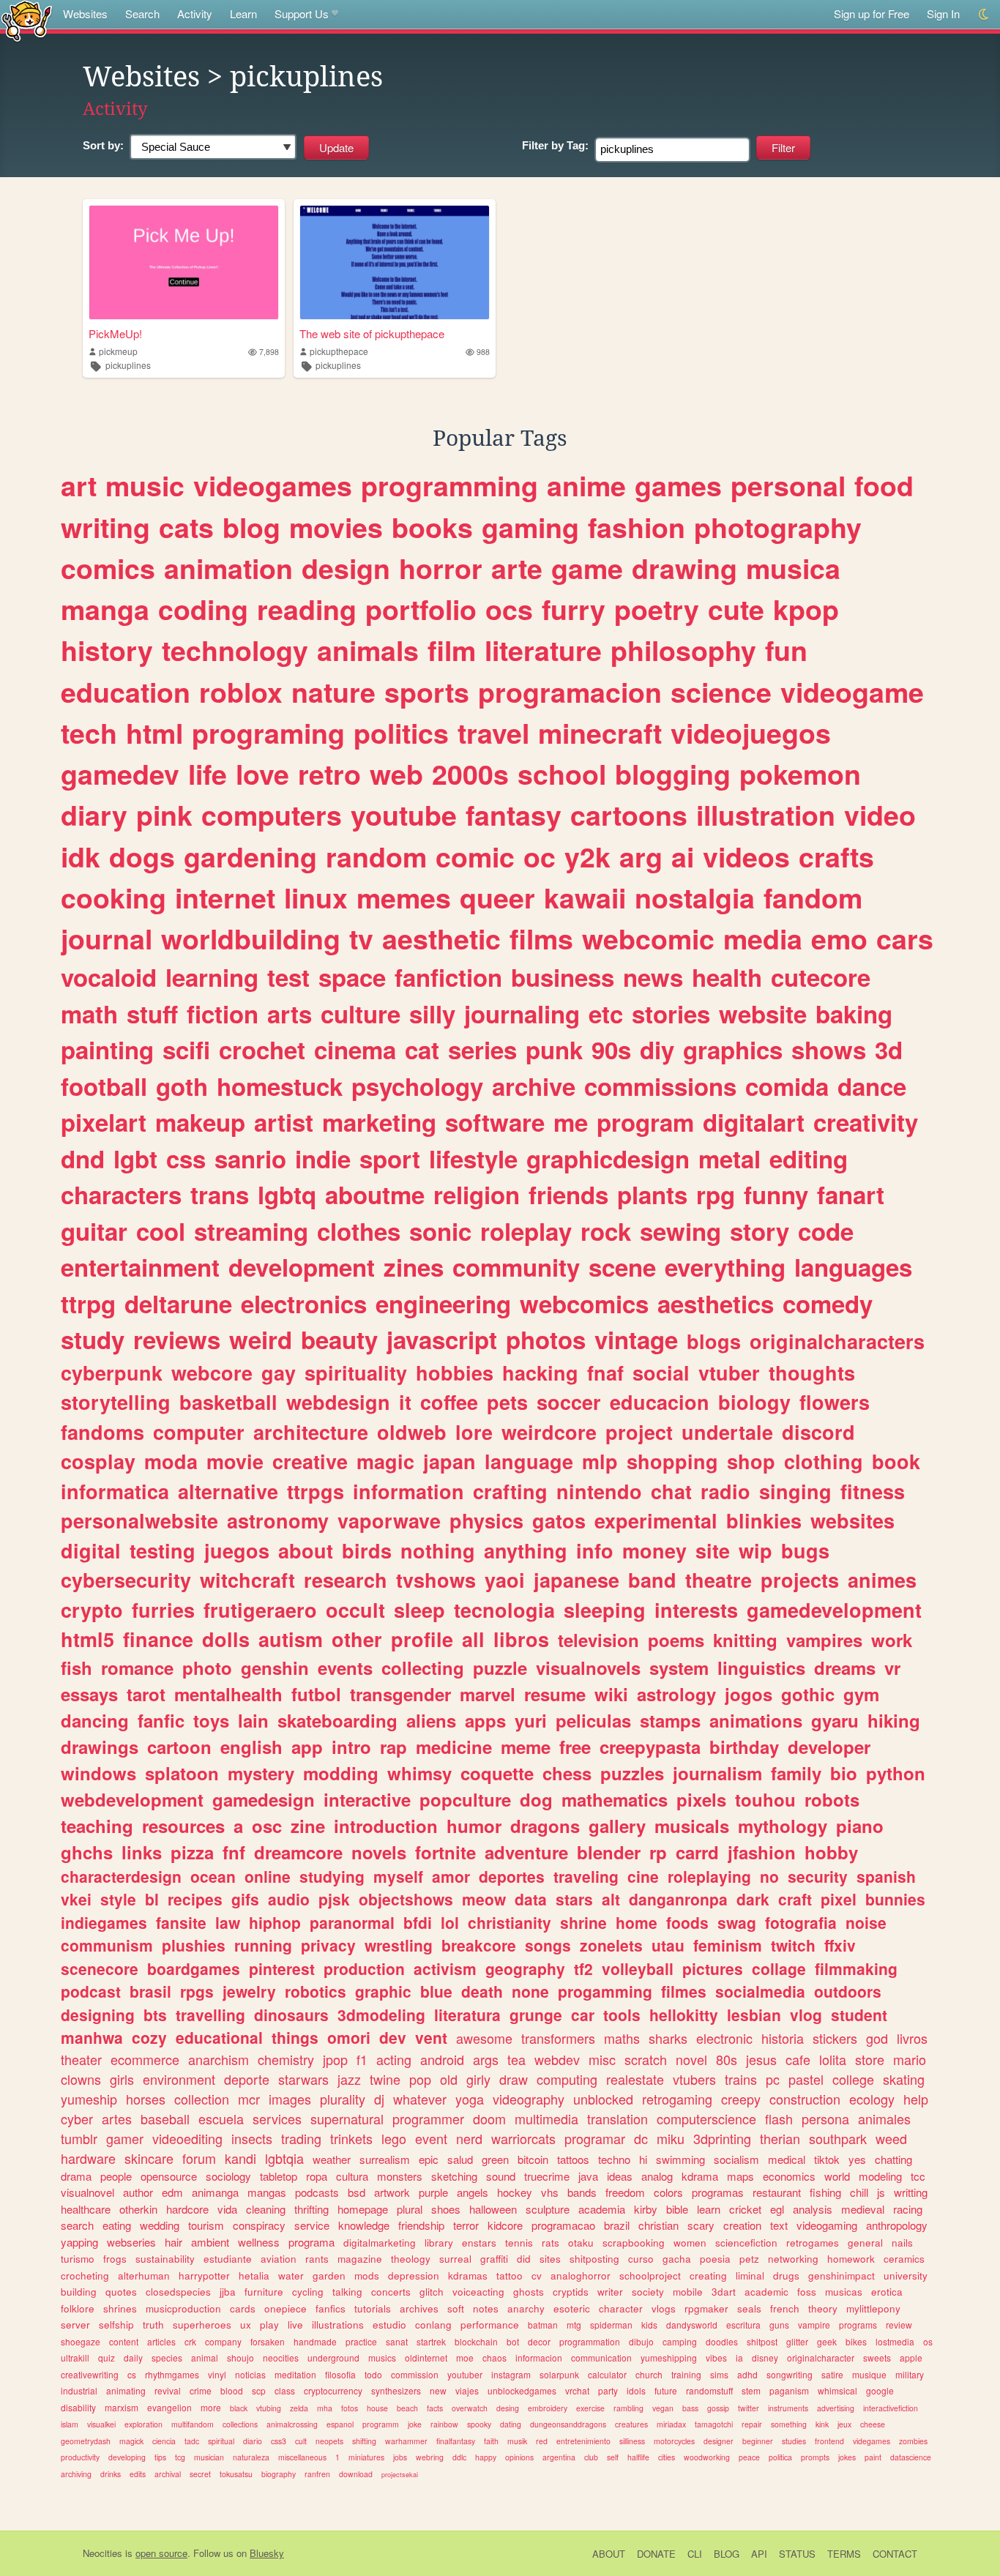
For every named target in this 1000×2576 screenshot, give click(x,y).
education (126, 692)
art (79, 485)
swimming (680, 2159)
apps (485, 1720)
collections (240, 2424)
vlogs (664, 2308)
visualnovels (588, 1668)
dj (379, 2099)
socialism (736, 2159)
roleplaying (709, 1876)
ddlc (459, 2457)
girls (122, 2079)
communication (601, 2357)
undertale (727, 1432)
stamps (670, 1720)
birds (367, 1550)
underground (333, 2357)
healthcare (86, 2209)
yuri (531, 1720)
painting (107, 1049)
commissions (660, 1086)
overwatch (470, 2408)
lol (450, 1922)
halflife (638, 2457)
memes (404, 897)
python (896, 1773)
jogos (749, 1694)
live (295, 2325)
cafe (798, 2059)
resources (183, 1826)
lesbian (754, 2015)
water (291, 2276)
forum (199, 2158)
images (290, 2099)
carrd (697, 1852)
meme (526, 1747)
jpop (335, 2059)
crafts (836, 856)
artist (284, 1122)
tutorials (373, 2308)
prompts (815, 2457)
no (769, 1876)
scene (622, 1267)
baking (854, 1013)
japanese (577, 1580)
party (608, 2390)
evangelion (169, 2407)
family (796, 1773)
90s (611, 1049)
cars (905, 938)
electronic (724, 2038)
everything (725, 1267)
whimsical (837, 2390)
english (251, 1747)
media (763, 938)
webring (430, 2457)
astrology (676, 1694)
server (75, 2325)
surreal (455, 2259)
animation (228, 568)
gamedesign (264, 1799)
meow (484, 1899)
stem (751, 2390)
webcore (212, 1373)
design (346, 568)
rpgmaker (706, 2308)
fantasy (514, 815)
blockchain (476, 2341)
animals (368, 650)
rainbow (444, 2424)
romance (137, 1668)
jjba (228, 2292)
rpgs (197, 1991)
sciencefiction (746, 2243)
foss (807, 2292)
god (877, 2038)
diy (657, 1049)
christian (658, 2225)
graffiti (494, 2259)
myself (398, 1876)
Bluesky (267, 2553)
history (107, 650)
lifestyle (473, 1158)
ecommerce (145, 2059)
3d (889, 1049)
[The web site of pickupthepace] (395, 262)
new (438, 2390)
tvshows (436, 1580)
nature (333, 692)
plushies (194, 1945)
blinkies (764, 1520)
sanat (397, 2341)
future (666, 2390)
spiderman (611, 2325)
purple (433, 2192)
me (571, 1122)
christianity (510, 1922)
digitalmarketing (380, 2243)
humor (474, 1826)
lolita (833, 2059)
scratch (646, 2059)
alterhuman (144, 2276)
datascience (911, 2457)
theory (823, 2308)
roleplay (526, 1231)
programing (268, 733)
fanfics (331, 2308)
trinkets (351, 2138)
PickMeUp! (115, 333)
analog (657, 2176)
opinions (519, 2457)
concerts (391, 2292)
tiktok (827, 2159)
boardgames (194, 1968)
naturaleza (251, 2457)
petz (749, 2259)
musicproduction (183, 2308)
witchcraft (247, 1580)
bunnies (895, 1899)
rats (551, 2243)
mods (367, 2276)
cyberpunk (112, 1373)
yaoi (505, 1580)
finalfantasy (456, 2441)
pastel (806, 2079)
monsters (400, 2176)
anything (526, 1550)
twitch (793, 1945)
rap (393, 1747)
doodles (722, 2341)
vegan (663, 2408)
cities (667, 2457)
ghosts (529, 2292)
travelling (210, 2015)
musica (793, 568)
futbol (316, 1694)
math (89, 1013)
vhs (550, 2192)
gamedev (120, 774)
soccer (569, 1402)
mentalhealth (228, 1694)
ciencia (164, 2441)
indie (323, 1158)
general (865, 2243)
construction (805, 2099)
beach (407, 2408)
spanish (886, 1876)
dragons (545, 1826)
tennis (519, 2243)
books (432, 527)
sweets (877, 2357)
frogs (115, 2259)
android (442, 2059)
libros (521, 1639)
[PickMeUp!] (184, 262)
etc (606, 1013)
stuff (152, 1013)
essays (89, 1694)
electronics (304, 1303)
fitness (873, 1491)
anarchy (526, 2308)
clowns (81, 2079)
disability (78, 2407)
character (621, 2308)
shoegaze (81, 2341)
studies (794, 2441)
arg (641, 856)
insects (252, 2138)
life (208, 774)
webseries (131, 2242)
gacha (677, 2259)
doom (489, 2118)
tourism (206, 2225)
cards (243, 2308)
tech (89, 733)
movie (235, 1461)
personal (788, 485)
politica (780, 2457)
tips (160, 2457)
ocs (509, 609)
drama (76, 2176)
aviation (279, 2259)
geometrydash (86, 2441)
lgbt (135, 1158)
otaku (581, 2243)
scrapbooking (634, 2243)
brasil (150, 1991)
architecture (311, 1432)
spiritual (221, 2441)
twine (385, 2079)
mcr (249, 2099)
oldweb (412, 1432)
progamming (605, 1991)
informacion (539, 2357)
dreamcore (298, 1852)
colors (668, 2192)
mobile (688, 2292)
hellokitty (684, 2015)
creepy (741, 2099)
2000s (470, 774)
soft (456, 2308)
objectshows (406, 1899)
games (678, 485)
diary (94, 815)
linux (316, 897)
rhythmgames (172, 2374)
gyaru (835, 1720)
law (228, 1922)
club (591, 2457)
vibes (716, 2357)
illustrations (338, 2325)
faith (491, 2441)
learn (709, 2209)
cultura (352, 2176)
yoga (470, 2099)
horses (146, 2099)
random (376, 856)
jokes (847, 2457)
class (285, 2390)
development (302, 1267)
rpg (716, 1194)
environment (179, 2079)
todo (373, 2374)
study (93, 1339)
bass (690, 2408)
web (396, 774)
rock (606, 1231)
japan (449, 1461)
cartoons (629, 815)
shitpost (762, 2341)
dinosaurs (291, 2015)
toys (211, 1720)
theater (81, 2059)
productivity (80, 2457)
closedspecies (178, 2292)
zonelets (611, 1945)
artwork (392, 2192)
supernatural (347, 2118)
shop (751, 1461)
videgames (872, 2441)
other (357, 1639)
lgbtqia (284, 2158)
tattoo (510, 2276)
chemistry (286, 2059)
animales (884, 2118)
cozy (149, 2037)
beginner (758, 2441)
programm (381, 2424)
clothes (359, 1231)
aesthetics (716, 1303)
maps (740, 2176)
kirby (646, 2209)
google (880, 2390)
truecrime (547, 2176)
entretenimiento (583, 2441)
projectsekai (400, 2475)
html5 (87, 1639)
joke (415, 2424)
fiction (223, 1013)
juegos (237, 1550)
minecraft (600, 733)
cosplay (98, 1461)
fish (77, 1668)
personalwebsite (139, 1520)
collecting (423, 1668)
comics (108, 568)
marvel (488, 1694)
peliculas (593, 1720)
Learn (243, 14)
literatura (467, 2015)
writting (911, 2192)
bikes (856, 2341)
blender (609, 1852)
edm (172, 2192)
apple (911, 2357)
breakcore (479, 1945)
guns (779, 2325)
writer (610, 2292)
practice (361, 2341)
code (826, 1231)
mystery (261, 1773)
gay (279, 1373)
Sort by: (103, 145)
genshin (275, 1668)
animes (882, 1580)
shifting (364, 2441)
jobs (400, 2457)
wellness (259, 2242)
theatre (719, 1580)
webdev (557, 2059)
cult (301, 2441)
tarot (146, 1694)
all (473, 1639)
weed (891, 2138)
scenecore (100, 1968)
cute (736, 609)
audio (289, 1899)
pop (420, 2079)
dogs (142, 856)
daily (133, 2357)
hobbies (455, 1373)
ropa (317, 2176)
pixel (839, 1899)
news (653, 977)
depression (414, 2276)
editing (809, 1158)
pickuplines (128, 365)
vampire (814, 2325)
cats (186, 527)
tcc (918, 2176)
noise (866, 1922)
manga (105, 609)
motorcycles (674, 2441)
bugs (805, 1550)
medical (787, 2159)
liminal (750, 2276)
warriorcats (523, 2138)
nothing (438, 1550)
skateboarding (337, 1720)
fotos (350, 2408)
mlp (600, 1461)
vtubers (694, 2079)
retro (329, 774)
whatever (420, 2099)
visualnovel (87, 2192)
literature (543, 650)
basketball (228, 1402)
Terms (844, 2554)
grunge (536, 2015)
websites (852, 1520)
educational (219, 2037)
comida (787, 1086)
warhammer (406, 2441)
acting (394, 2059)
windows (98, 1773)
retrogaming (677, 2099)
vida (227, 2209)
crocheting (85, 2276)
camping (680, 2341)
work (892, 1640)
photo (207, 1668)
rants (317, 2259)
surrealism (385, 2159)
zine (308, 1826)
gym (861, 1694)
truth (153, 2325)
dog (536, 1799)
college (853, 2079)
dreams (845, 1668)
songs (548, 1945)
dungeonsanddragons (568, 2424)
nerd (469, 2138)
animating (126, 2390)
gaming (530, 527)
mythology (783, 1826)
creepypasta (650, 1747)
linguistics (761, 1668)
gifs (245, 1899)
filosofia (340, 2374)
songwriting (790, 2374)
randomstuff (709, 2390)
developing (127, 2457)
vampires (824, 1640)
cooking (113, 897)
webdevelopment (132, 1799)
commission (415, 2374)
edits (138, 2474)
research (346, 1580)
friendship (421, 2225)
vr (892, 1668)
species (167, 2357)
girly (478, 2079)
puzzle (500, 1668)
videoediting (187, 2138)
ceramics (904, 2259)
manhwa (92, 2037)
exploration (143, 2424)
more (211, 2407)
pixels (701, 1799)
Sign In (943, 14)
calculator (607, 2374)
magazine (360, 2259)
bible (677, 2209)
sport (390, 1158)
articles (161, 2341)
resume (555, 1694)
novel (691, 2059)
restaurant (777, 2192)
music (145, 485)
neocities (281, 2357)
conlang (433, 2325)
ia (739, 2357)
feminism (728, 1945)
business (563, 977)
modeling (880, 2176)
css (186, 1158)
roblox (241, 692)
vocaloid (109, 977)
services (277, 2118)
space (352, 977)
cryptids (571, 2292)
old (449, 2079)
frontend (829, 2441)
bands (582, 2192)
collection (202, 2099)
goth (182, 1086)
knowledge (364, 2225)
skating (904, 2079)
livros (912, 2038)
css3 (279, 2441)
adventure (526, 1852)
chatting (893, 2159)
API (759, 2554)
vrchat (577, 2390)
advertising (836, 2408)
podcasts (317, 2192)
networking (793, 2259)
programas (718, 2192)
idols (636, 2390)
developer (829, 1747)
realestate (635, 2079)
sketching (454, 2176)
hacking (540, 1373)
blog (251, 527)
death (482, 1991)
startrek (431, 2341)
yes (857, 2159)
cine (643, 1876)
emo (839, 938)
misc (602, 2059)
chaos (495, 2357)
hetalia (254, 2276)
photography (778, 527)
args (486, 2059)
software (495, 1122)
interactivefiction (891, 2408)
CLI (695, 2554)
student (859, 2015)
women (690, 2243)
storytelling (116, 1402)
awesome (484, 2038)
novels (379, 1852)
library (439, 2243)
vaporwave (389, 1520)
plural (410, 2209)
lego (394, 2138)
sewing (680, 1231)
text (779, 2225)
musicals (692, 1826)
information (408, 1491)
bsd (357, 2192)
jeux (844, 2424)
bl (152, 1899)
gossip (718, 2408)
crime (201, 2390)
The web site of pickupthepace (372, 333)
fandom (813, 897)
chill (859, 2192)
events (345, 1668)
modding (341, 1773)
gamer (125, 2138)
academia (602, 2209)
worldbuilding (251, 938)
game (587, 568)
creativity (866, 1122)
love (262, 774)
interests (696, 1610)
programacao (563, 2225)
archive (534, 1086)
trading (301, 2138)
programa (311, 2242)
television (598, 1640)
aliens (431, 1720)
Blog (727, 2554)
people (116, 2176)
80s (727, 2059)
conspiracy (259, 2225)
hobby (831, 1852)
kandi (240, 2158)
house (377, 2408)
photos (546, 1339)
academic (766, 2292)
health (727, 977)
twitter (749, 2408)
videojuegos (751, 733)
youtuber (465, 2374)
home (637, 1922)
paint (873, 2457)
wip (755, 1550)
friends (568, 1194)
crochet (262, 1049)
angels (473, 2192)
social (661, 1373)
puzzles (632, 1773)
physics (486, 1520)
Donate (656, 2554)
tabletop (279, 2176)
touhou (765, 1799)
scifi (186, 1049)
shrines (120, 2308)
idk (81, 856)
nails (902, 2243)
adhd (747, 2374)
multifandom (193, 2424)
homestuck (280, 1086)
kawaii (585, 897)
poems (676, 1640)
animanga (215, 2192)
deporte (247, 2079)
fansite (181, 1922)
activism (445, 1968)
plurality (343, 2099)
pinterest (282, 1968)
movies (336, 527)
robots (832, 1799)
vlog (806, 2015)
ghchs (87, 1852)
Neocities (102, 2553)
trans (220, 1194)
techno (614, 2159)
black (239, 2408)
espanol (340, 2424)
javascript (442, 1339)
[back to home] (27, 20)
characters (121, 1194)
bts (155, 2015)
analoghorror (581, 2276)
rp (658, 1852)
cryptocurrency (333, 2390)
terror (466, 2225)
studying (332, 1876)
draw (514, 2079)
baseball (165, 2118)
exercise (590, 2408)
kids (649, 2325)
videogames (273, 485)
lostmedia (895, 2341)
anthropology (897, 2225)
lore (474, 1432)
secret (200, 2474)
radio (725, 1491)
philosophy (683, 650)
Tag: (555, 145)
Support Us (302, 14)
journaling (522, 1013)
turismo (78, 2259)
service (312, 2225)
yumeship (89, 2099)
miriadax (671, 2424)
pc (773, 2079)
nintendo (599, 1491)
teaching (97, 1826)
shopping (672, 1461)
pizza (192, 1852)
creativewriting (90, 2374)
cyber (77, 2118)
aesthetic (441, 938)
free (575, 1747)
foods (687, 1922)
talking (347, 2292)
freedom (625, 2192)
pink (164, 815)
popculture (465, 1799)
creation (742, 2225)
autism (291, 1639)
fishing (825, 2192)
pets (507, 1402)
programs (858, 2325)
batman (543, 2325)
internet (225, 897)
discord (818, 1432)
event (431, 2138)
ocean (213, 1876)
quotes (121, 2292)
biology (754, 1402)
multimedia (546, 2118)
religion (477, 1194)
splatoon (182, 1773)
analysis (813, 2209)
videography (529, 2099)
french (785, 2308)
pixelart (104, 1122)
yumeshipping (669, 2357)
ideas (620, 2176)
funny (776, 1194)
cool (161, 1231)
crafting (510, 1491)
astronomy (278, 1520)
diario (253, 2441)
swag (737, 1922)
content (124, 2341)
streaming (251, 1231)
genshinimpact (842, 2276)
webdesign (338, 1402)
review (899, 2325)
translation (617, 2118)
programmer (428, 2118)
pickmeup (118, 351)
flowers (835, 1402)
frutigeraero (260, 1610)
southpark (838, 2138)
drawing (684, 568)
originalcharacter (821, 2357)
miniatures (366, 2457)
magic (385, 1461)
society (648, 2292)
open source (161, 2553)
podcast (91, 1991)
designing (98, 2015)
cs (132, 2374)
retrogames (813, 2243)
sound (501, 2176)
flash (779, 2118)
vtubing (269, 2408)
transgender (400, 1694)
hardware (88, 2158)
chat (671, 1491)
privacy (328, 1945)
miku (671, 2138)
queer (497, 897)
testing (163, 1550)
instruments (788, 2408)
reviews (177, 1339)
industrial (79, 2390)
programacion (570, 692)
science (721, 692)
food (884, 485)
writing (105, 527)
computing (567, 2079)
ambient (210, 2242)
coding (203, 609)
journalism (717, 1773)
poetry (657, 609)
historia (783, 2038)
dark (753, 1899)
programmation (590, 2341)
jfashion (762, 1852)
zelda (299, 2408)
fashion (637, 527)
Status (797, 2554)
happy (486, 2457)
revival (168, 2390)
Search (142, 14)
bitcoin (533, 2159)
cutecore (821, 977)
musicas (844, 2292)
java (588, 2176)
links (142, 1852)
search (77, 2225)
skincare (149, 2158)
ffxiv (840, 1945)
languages (853, 1267)
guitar (94, 1231)
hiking (894, 1720)
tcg (180, 2457)
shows (829, 1049)
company (223, 2341)
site (713, 1550)
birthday (744, 1747)
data (531, 1899)
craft (795, 1899)
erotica (887, 2292)
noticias (250, 2374)
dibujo (641, 2341)
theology (411, 2259)
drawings (100, 1747)
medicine (454, 1747)
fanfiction (448, 977)
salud (460, 2159)
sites (550, 2259)
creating (708, 2276)
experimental (656, 1520)
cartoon (179, 1747)
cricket (745, 2209)
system (679, 1668)
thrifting (311, 2209)
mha (325, 2408)
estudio (389, 2325)
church (649, 2374)
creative (310, 1461)
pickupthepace (339, 351)
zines (414, 1267)
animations (756, 1720)
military (910, 2374)
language (529, 1461)
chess (567, 1773)
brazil (617, 2225)
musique (869, 2374)
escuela (221, 2118)
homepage (363, 2209)
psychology (417, 1086)
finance (158, 1639)
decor (539, 2341)
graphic (383, 1991)
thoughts (812, 1373)
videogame (852, 692)
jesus (761, 2059)
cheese (873, 2424)
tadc (192, 2441)
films (541, 938)
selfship (116, 2325)
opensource (169, 2176)
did (524, 2259)
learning (212, 977)
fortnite (445, 1852)
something (789, 2424)
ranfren (317, 2474)
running (263, 1945)
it (405, 1402)
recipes (195, 1899)
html (154, 733)
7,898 (269, 352)
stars (574, 1899)
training (686, 2374)
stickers (835, 2038)
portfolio (421, 609)
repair (752, 2424)
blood (232, 2390)
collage (779, 1968)
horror (441, 568)
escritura (743, 2325)
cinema (355, 1049)
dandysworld (692, 2325)
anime (586, 485)
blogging (673, 774)
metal (730, 1158)
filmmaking (856, 1968)
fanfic (161, 1720)
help (916, 2099)
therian (780, 2138)
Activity (195, 14)
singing (795, 1491)
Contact (895, 2554)
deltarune (178, 1303)
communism (107, 1945)
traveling (586, 1876)
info (595, 1550)
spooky (479, 2424)
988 (483, 352)
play (269, 2325)
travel (493, 733)
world (837, 2176)
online (268, 1876)
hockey (515, 2192)
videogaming (827, 2225)
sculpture (548, 2209)
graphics (733, 1049)
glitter (797, 2341)
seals (749, 2308)
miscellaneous (302, 2457)
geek (827, 2341)
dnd (83, 1158)
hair (173, 2242)
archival (168, 2474)
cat (422, 1049)
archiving (76, 2474)
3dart (724, 2292)
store (870, 2059)
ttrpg (88, 1303)
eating (117, 2225)
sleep (419, 1610)
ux (246, 2325)
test (288, 977)
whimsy (419, 1773)
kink (822, 2424)
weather (332, 2159)
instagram (511, 2374)
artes (117, 2118)
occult (355, 1610)
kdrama (700, 2176)
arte (517, 568)
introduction (386, 1826)
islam (70, 2424)
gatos (559, 1520)
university (906, 2276)
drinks (111, 2474)
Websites (85, 14)
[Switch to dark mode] (984, 14)
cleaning (266, 2209)
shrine (583, 1922)
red (542, 2441)
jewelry (249, 1991)
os (928, 2341)
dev (393, 2037)
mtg (574, 2325)
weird (261, 1339)
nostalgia (695, 897)
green (495, 2159)
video (880, 815)
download (356, 2474)
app (307, 1747)
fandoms (102, 1432)
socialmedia (760, 1991)
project (639, 1432)
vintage (636, 1339)
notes (486, 2308)
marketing (379, 1122)
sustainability (165, 2259)
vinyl (217, 2374)
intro (351, 1747)
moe (465, 2357)
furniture (264, 2292)
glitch (432, 2292)
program (645, 1122)
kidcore (505, 2225)
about (306, 1550)
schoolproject (650, 2276)
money (654, 1550)
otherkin (138, 2209)
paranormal (352, 1922)
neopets (329, 2441)
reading (307, 609)
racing (908, 2209)
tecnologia (504, 1610)
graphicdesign (608, 1158)
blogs (714, 1341)
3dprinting (722, 2138)
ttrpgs (316, 1491)
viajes (467, 2390)
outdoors (848, 1991)
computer (199, 1432)
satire (832, 2374)
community (516, 1267)
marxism (122, 2407)
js (881, 2192)
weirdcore (549, 1432)
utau (668, 1945)
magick (131, 2441)
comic (475, 856)
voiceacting (478, 2292)
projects (800, 1580)
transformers (558, 2038)
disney (765, 2357)
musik (517, 2441)
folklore (78, 2308)
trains (741, 2079)
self (613, 2457)
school (562, 774)
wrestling (399, 1945)
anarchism (219, 2059)
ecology (872, 2099)
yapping (79, 2242)
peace (749, 2457)
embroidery (548, 2408)
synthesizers (396, 2390)
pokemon (800, 774)
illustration (766, 815)
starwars (303, 2079)
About (609, 2554)
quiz (107, 2357)
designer (719, 2441)
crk (190, 2341)
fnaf (605, 1373)
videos (746, 856)
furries (163, 1610)
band (652, 1580)
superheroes (202, 2325)
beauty (339, 1339)
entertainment (140, 1267)
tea (516, 2059)
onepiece (286, 2308)
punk (554, 1049)
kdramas (468, 2276)
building (79, 2292)
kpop (806, 609)
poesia (715, 2259)
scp (259, 2390)
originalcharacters (837, 1341)
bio (844, 1773)
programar (595, 2138)
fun (786, 650)
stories (671, 1013)
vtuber (729, 1373)
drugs (786, 2276)
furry (574, 609)
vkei (76, 1899)
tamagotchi (714, 2424)
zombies (913, 2441)
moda (171, 1461)
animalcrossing (292, 2424)
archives (419, 2308)
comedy (828, 1303)
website (763, 1013)
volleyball (638, 1968)
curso (641, 2259)
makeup (200, 1122)
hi (643, 2159)
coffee (449, 1402)
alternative (228, 1491)
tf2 (583, 1968)
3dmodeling (381, 2015)
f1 (362, 2059)
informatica (115, 1491)
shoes (446, 2209)
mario (910, 2059)
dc (641, 2138)
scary (701, 2225)
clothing (824, 1461)
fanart (851, 1194)
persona (825, 2118)
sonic (440, 1231)
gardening (250, 856)
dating (511, 2424)
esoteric (572, 2308)
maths (622, 2038)
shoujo (240, 2357)
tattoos (573, 2159)
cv (537, 2276)
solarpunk (559, 2374)
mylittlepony (873, 2308)
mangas (267, 2192)
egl (777, 2209)
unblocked (603, 2099)
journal (107, 938)
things (295, 2037)
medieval (863, 2209)
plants (652, 1194)
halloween (493, 2209)
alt (611, 1899)
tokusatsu (236, 2474)
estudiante (228, 2259)
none (530, 1991)
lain (253, 1720)
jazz (349, 2079)
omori (349, 2037)
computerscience (706, 2118)
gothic (808, 1694)
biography (279, 2474)
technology (235, 650)
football (104, 1086)
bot (513, 2341)
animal (205, 2357)
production (364, 1968)
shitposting (594, 2259)
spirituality (356, 1373)
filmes (684, 1991)
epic (429, 2159)
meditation (295, 2374)
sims (719, 2374)
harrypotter (204, 2276)
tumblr (79, 2138)
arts (290, 1013)
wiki (611, 1694)
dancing (95, 1720)
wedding (160, 2225)
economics (789, 2176)
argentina (559, 2457)
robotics (316, 1991)
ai (683, 856)
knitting (745, 1640)
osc (267, 1826)
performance (490, 2325)
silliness (632, 2441)
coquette (497, 1773)
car (583, 2015)
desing (508, 2408)
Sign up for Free (872, 14)
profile (422, 1639)
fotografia (801, 1922)
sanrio (250, 1158)
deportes (512, 1876)
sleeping (605, 1610)
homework (851, 2259)
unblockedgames (522, 2390)
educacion (660, 1402)
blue (436, 1991)
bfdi (418, 1922)
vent (431, 2037)
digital (91, 1550)
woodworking (707, 2457)
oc (540, 856)
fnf (234, 1852)
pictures (713, 1968)
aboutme (375, 1194)
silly (432, 1013)
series (482, 1049)
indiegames (104, 1922)
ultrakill (75, 2357)
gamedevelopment (834, 1610)
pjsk (334, 1899)
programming (449, 485)
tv (361, 938)
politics (401, 733)
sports (427, 692)
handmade (315, 2341)
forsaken (268, 2341)
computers (272, 815)
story (760, 1231)
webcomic (648, 938)
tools (622, 2015)
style (118, 1899)
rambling (628, 2408)
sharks (668, 2038)
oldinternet (426, 2357)
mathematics (615, 1799)
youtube (404, 815)
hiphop (275, 1922)
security (818, 1876)
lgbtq (287, 1194)
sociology (228, 2176)
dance (872, 1086)
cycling (308, 2292)
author (138, 2192)
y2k (587, 856)
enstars (479, 2243)
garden (329, 2276)
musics (382, 2357)
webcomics (584, 1303)
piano (860, 1826)
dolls (226, 1639)
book (896, 1461)
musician (209, 2457)
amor (451, 1876)
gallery (617, 1826)
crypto (92, 1610)
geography (525, 1968)
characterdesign (121, 1876)
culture (361, 1013)
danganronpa (678, 1899)
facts (435, 2408)
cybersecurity (126, 1580)
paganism (789, 2390)
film (452, 650)
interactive (367, 1799)
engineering (443, 1303)
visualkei (101, 2424)
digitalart (754, 1122)
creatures (631, 2424)
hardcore (187, 2209)
